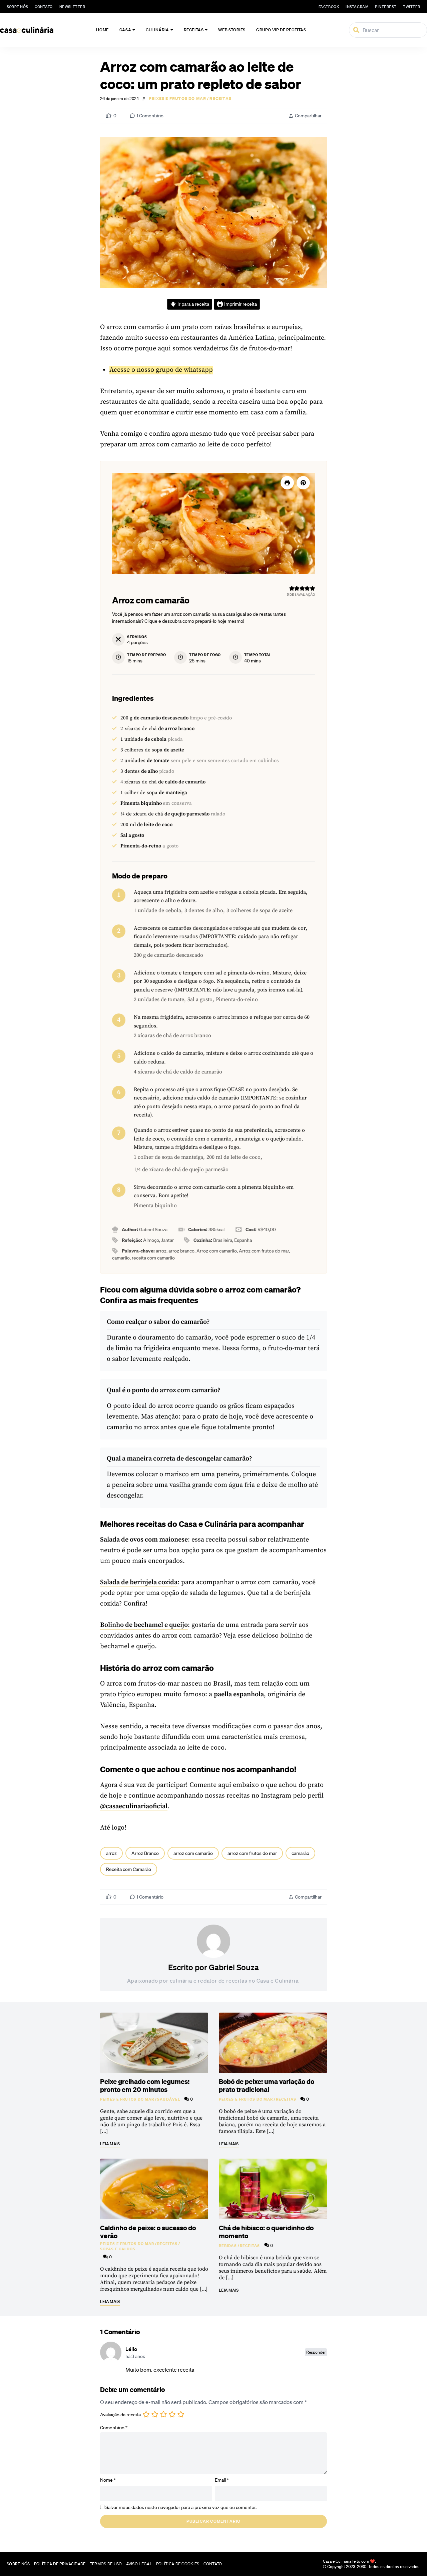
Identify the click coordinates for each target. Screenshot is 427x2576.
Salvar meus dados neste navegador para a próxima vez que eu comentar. (181, 2507)
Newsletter (72, 7)
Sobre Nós (17, 7)
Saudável (169, 2099)
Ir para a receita (193, 304)
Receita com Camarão (129, 1869)
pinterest (386, 7)
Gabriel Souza (234, 1967)
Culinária (157, 30)
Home (102, 30)
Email (222, 2480)
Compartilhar (308, 116)
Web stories (232, 30)
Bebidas (228, 2246)
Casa (125, 30)
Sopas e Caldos (118, 2249)
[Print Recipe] (287, 483)
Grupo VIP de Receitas (281, 30)
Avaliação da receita (120, 2415)
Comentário (114, 2428)
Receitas (194, 30)
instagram (357, 7)
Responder (316, 2352)
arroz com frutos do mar (252, 1853)
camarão (300, 1853)
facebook (329, 7)
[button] (303, 483)
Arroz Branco (145, 1853)
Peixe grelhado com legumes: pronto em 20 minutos (145, 2085)
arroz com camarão (193, 1853)
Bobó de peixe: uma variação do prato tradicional (267, 2085)
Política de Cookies (178, 2564)
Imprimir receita (240, 304)
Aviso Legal (139, 2564)
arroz (111, 1853)
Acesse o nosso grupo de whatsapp (161, 370)
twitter (412, 7)
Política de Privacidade (60, 2564)
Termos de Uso (106, 2564)
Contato (44, 7)
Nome (108, 2480)
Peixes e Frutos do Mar (177, 99)
